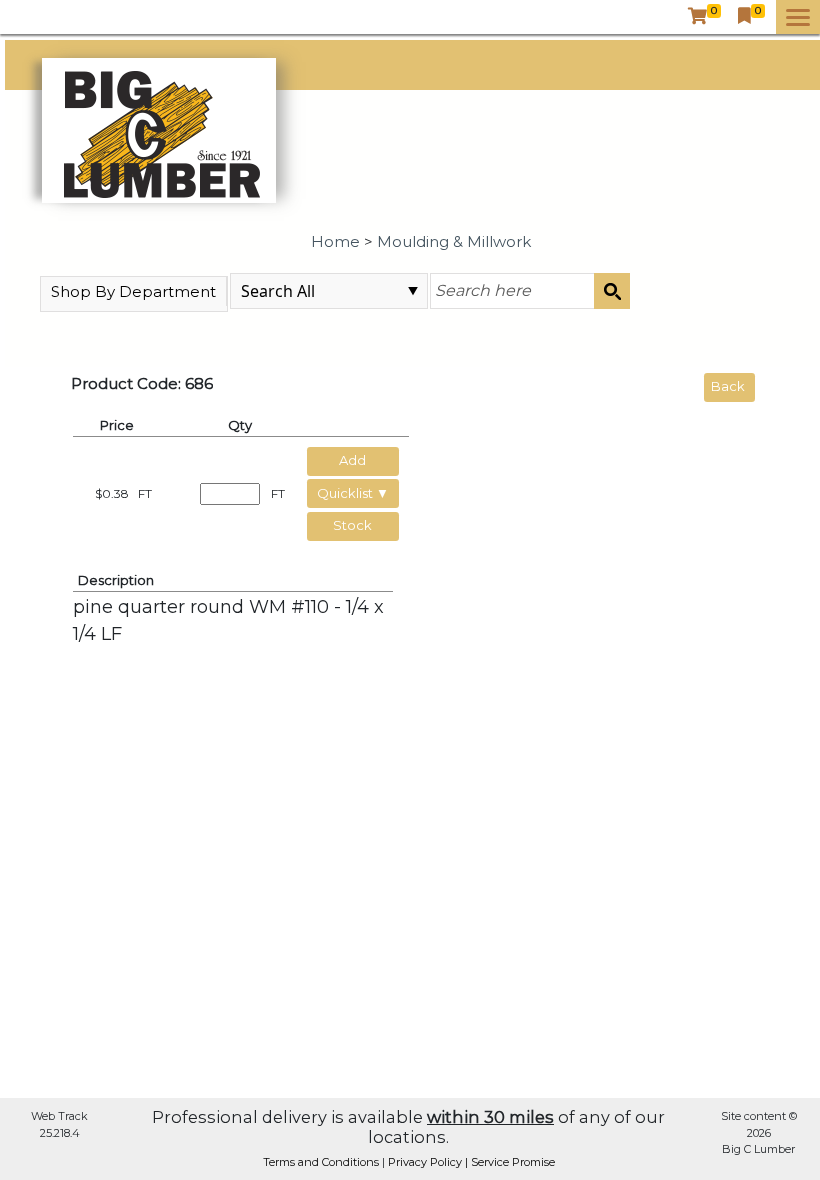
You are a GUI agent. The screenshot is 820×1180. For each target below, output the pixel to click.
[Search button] (612, 291)
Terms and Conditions (322, 1162)
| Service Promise (510, 1162)
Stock (352, 525)
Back (728, 386)
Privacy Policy (426, 1162)
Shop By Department (133, 291)
